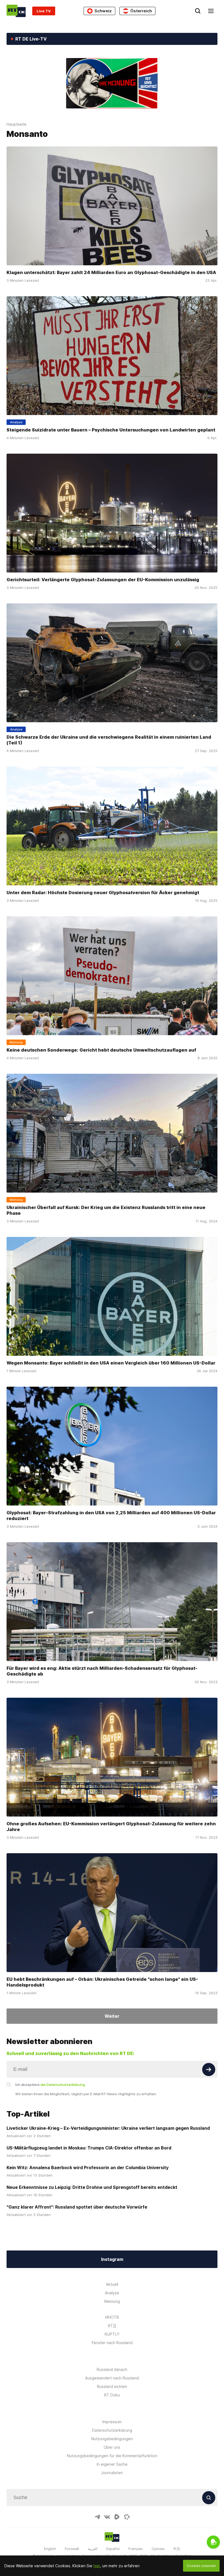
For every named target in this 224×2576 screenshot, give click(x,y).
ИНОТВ (112, 2317)
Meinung (112, 2301)
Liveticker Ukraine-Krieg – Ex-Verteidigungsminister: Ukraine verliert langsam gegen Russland (108, 2128)
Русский (72, 2549)
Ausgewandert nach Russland (112, 2378)
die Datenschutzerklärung (63, 2085)
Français (136, 2549)
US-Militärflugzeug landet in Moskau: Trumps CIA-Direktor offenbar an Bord (89, 2148)
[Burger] (211, 11)
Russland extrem (112, 2386)
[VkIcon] (107, 2517)
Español (113, 2549)
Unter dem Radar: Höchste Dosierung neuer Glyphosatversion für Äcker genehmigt (103, 893)
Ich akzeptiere (50, 2085)
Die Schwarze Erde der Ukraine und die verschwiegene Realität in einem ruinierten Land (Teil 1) (109, 740)
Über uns (112, 2447)
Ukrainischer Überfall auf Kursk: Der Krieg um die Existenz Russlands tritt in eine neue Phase (106, 1210)
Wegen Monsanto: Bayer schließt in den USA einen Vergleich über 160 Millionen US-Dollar (111, 1363)
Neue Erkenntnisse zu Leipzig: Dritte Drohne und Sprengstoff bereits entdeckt (92, 2187)
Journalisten (112, 2473)
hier (97, 2566)
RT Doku (112, 2395)
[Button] (209, 2070)
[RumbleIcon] (117, 2517)
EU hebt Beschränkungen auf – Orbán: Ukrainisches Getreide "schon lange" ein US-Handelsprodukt (102, 1982)
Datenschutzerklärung (112, 2430)
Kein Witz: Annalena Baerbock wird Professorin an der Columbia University (88, 2168)
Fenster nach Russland (112, 2343)
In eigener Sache (112, 2464)
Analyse (112, 2293)
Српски (158, 2549)
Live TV (44, 11)
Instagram (112, 2259)
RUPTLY (112, 2334)
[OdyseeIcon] (127, 2517)
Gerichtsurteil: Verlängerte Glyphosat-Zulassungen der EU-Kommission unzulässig (103, 580)
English (50, 2549)
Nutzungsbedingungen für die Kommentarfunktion (112, 2456)
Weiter (112, 2016)
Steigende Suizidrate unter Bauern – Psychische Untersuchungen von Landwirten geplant (111, 430)
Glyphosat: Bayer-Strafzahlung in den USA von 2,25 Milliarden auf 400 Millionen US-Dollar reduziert (111, 1516)
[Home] (16, 11)
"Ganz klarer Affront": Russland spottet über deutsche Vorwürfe (77, 2207)
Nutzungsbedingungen (112, 2439)
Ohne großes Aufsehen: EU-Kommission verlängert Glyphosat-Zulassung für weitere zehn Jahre (111, 1827)
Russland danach (112, 2369)
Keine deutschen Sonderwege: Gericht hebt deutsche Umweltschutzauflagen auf (101, 1050)
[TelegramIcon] (97, 2517)
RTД (112, 2326)
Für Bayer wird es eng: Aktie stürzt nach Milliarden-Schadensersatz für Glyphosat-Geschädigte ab (102, 1671)
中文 (177, 2549)
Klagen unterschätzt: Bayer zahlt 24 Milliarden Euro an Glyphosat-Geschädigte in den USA (111, 272)
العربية (93, 2549)
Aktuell (112, 2284)
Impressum (112, 2422)
